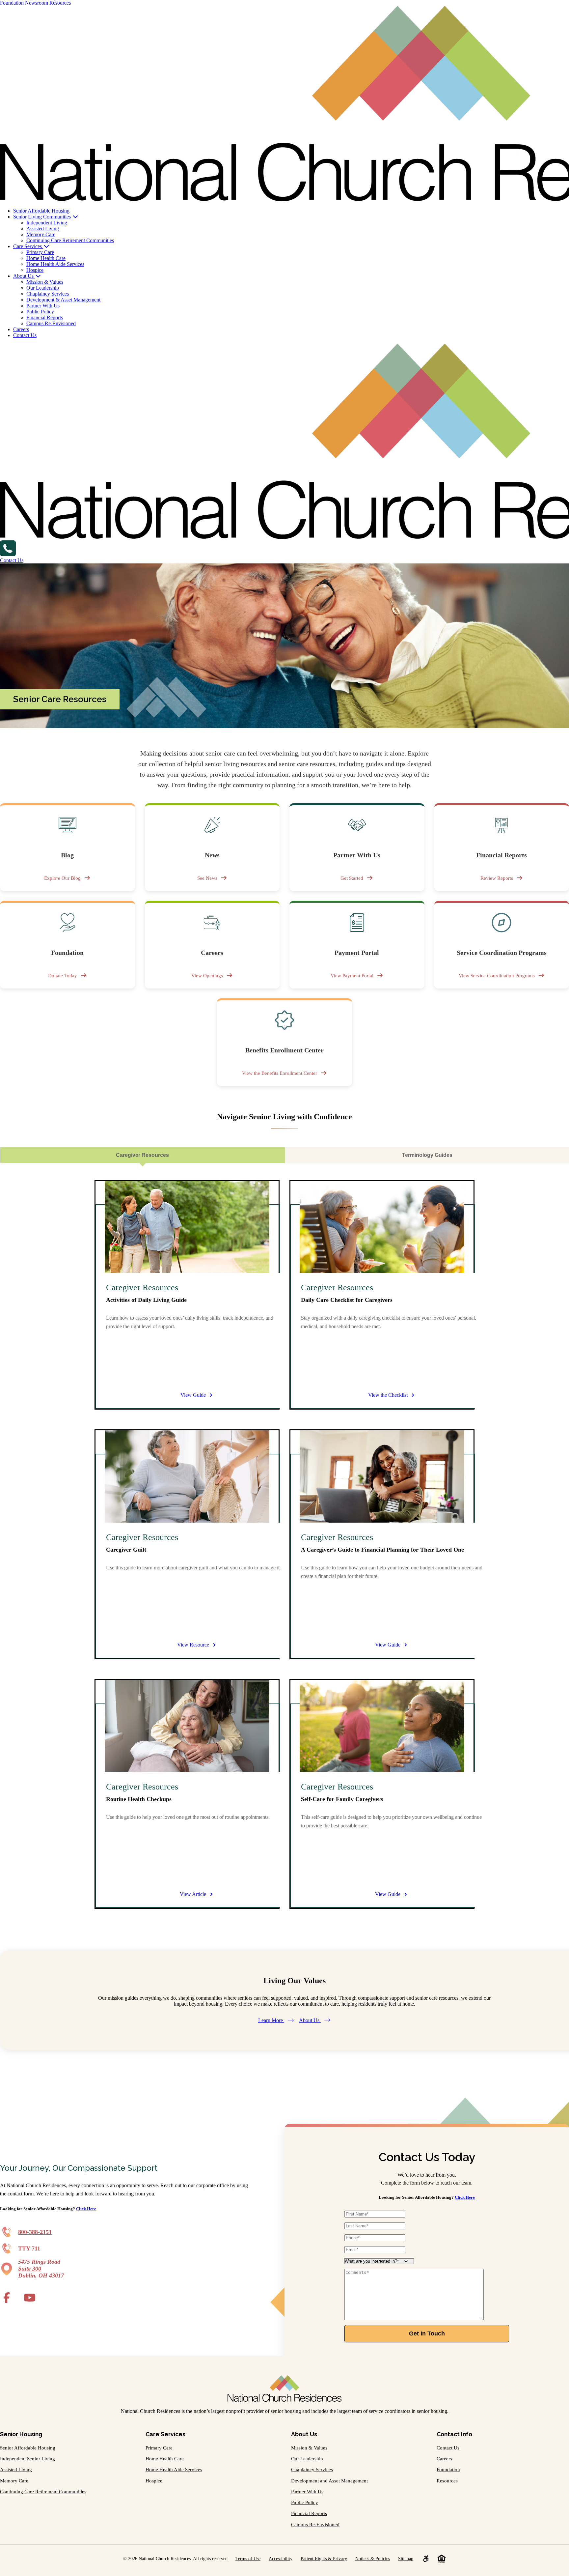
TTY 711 (29, 2248)
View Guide (193, 1395)
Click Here (86, 2209)
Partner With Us (43, 306)
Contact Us (25, 335)
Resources (60, 3)
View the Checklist (388, 1395)
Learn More (271, 2020)
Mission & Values (45, 282)
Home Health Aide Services (55, 264)
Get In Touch (427, 2333)
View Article (193, 1894)
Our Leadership (43, 288)
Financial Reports (45, 317)
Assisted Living (43, 229)
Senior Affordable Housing (41, 211)
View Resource (193, 1645)
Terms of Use (248, 2559)
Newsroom (37, 3)
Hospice (35, 270)
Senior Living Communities (43, 217)
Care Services (28, 246)
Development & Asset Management (63, 300)
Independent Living (47, 223)
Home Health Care (46, 258)
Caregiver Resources (142, 1155)
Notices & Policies (373, 2559)
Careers (21, 329)
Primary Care (40, 252)
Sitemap (406, 2559)
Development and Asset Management (329, 2481)
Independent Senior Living (27, 2459)
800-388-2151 (35, 2232)
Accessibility (281, 2559)
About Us (24, 276)
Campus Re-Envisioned (51, 323)
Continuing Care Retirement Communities (70, 240)
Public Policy (40, 312)
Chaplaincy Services (48, 294)
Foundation (12, 3)
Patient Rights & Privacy (324, 2559)
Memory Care (41, 234)
